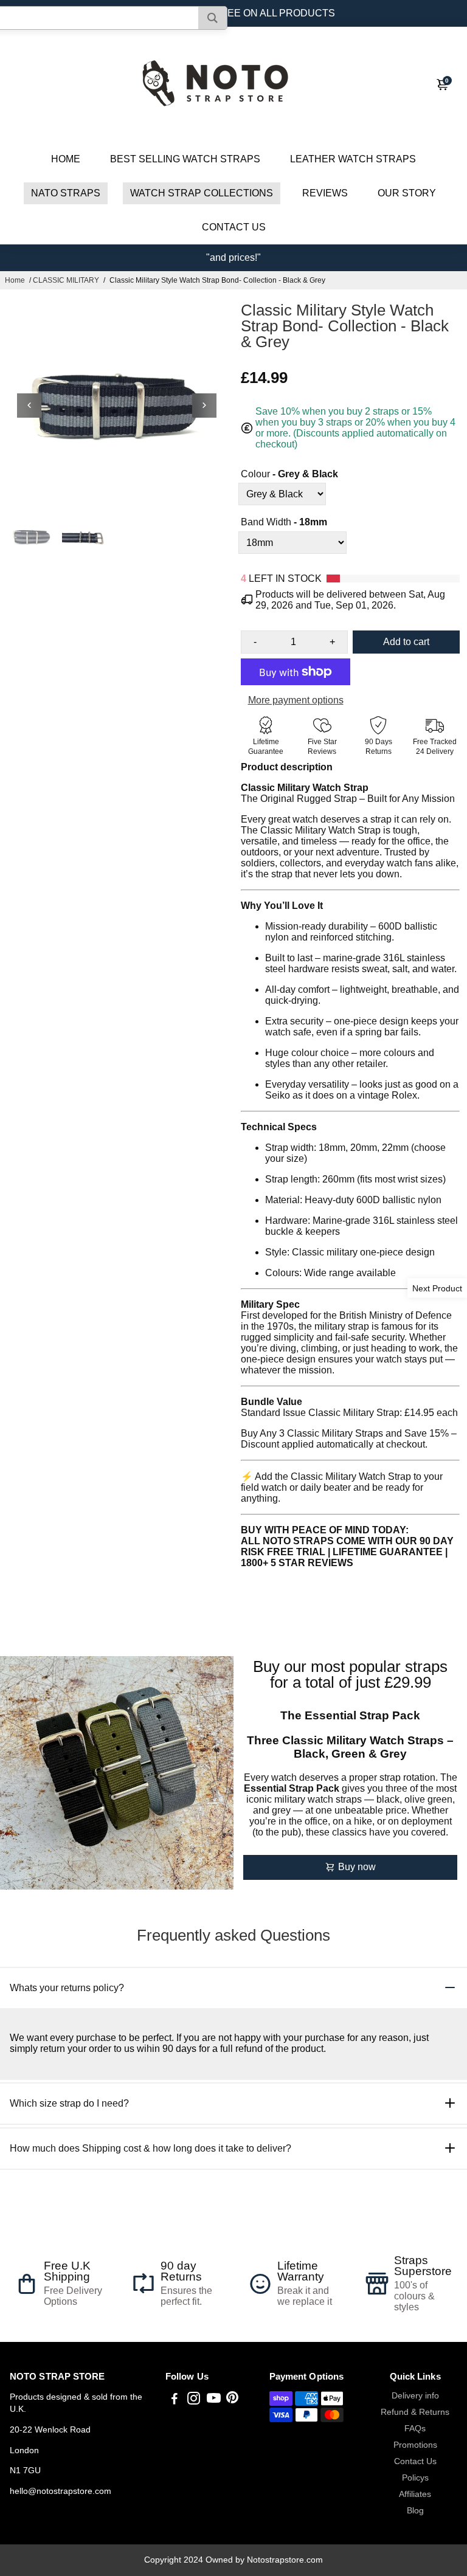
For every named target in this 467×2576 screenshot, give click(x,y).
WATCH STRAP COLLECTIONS (202, 193)
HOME (66, 159)
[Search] (213, 18)
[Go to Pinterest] (232, 2400)
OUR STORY (407, 193)
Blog (415, 2511)
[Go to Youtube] (214, 2400)
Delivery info (415, 2396)
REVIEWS (325, 193)
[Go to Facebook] (175, 2400)
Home (15, 280)
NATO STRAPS (66, 193)
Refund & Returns (415, 2412)
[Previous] (29, 406)
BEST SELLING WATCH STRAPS (185, 159)
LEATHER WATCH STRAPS (353, 159)
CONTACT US (234, 227)
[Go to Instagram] (194, 2400)
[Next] (204, 406)
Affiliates (415, 2494)
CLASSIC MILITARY (66, 280)
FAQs (415, 2429)
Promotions (415, 2445)
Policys (415, 2478)
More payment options (296, 700)
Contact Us (415, 2461)
